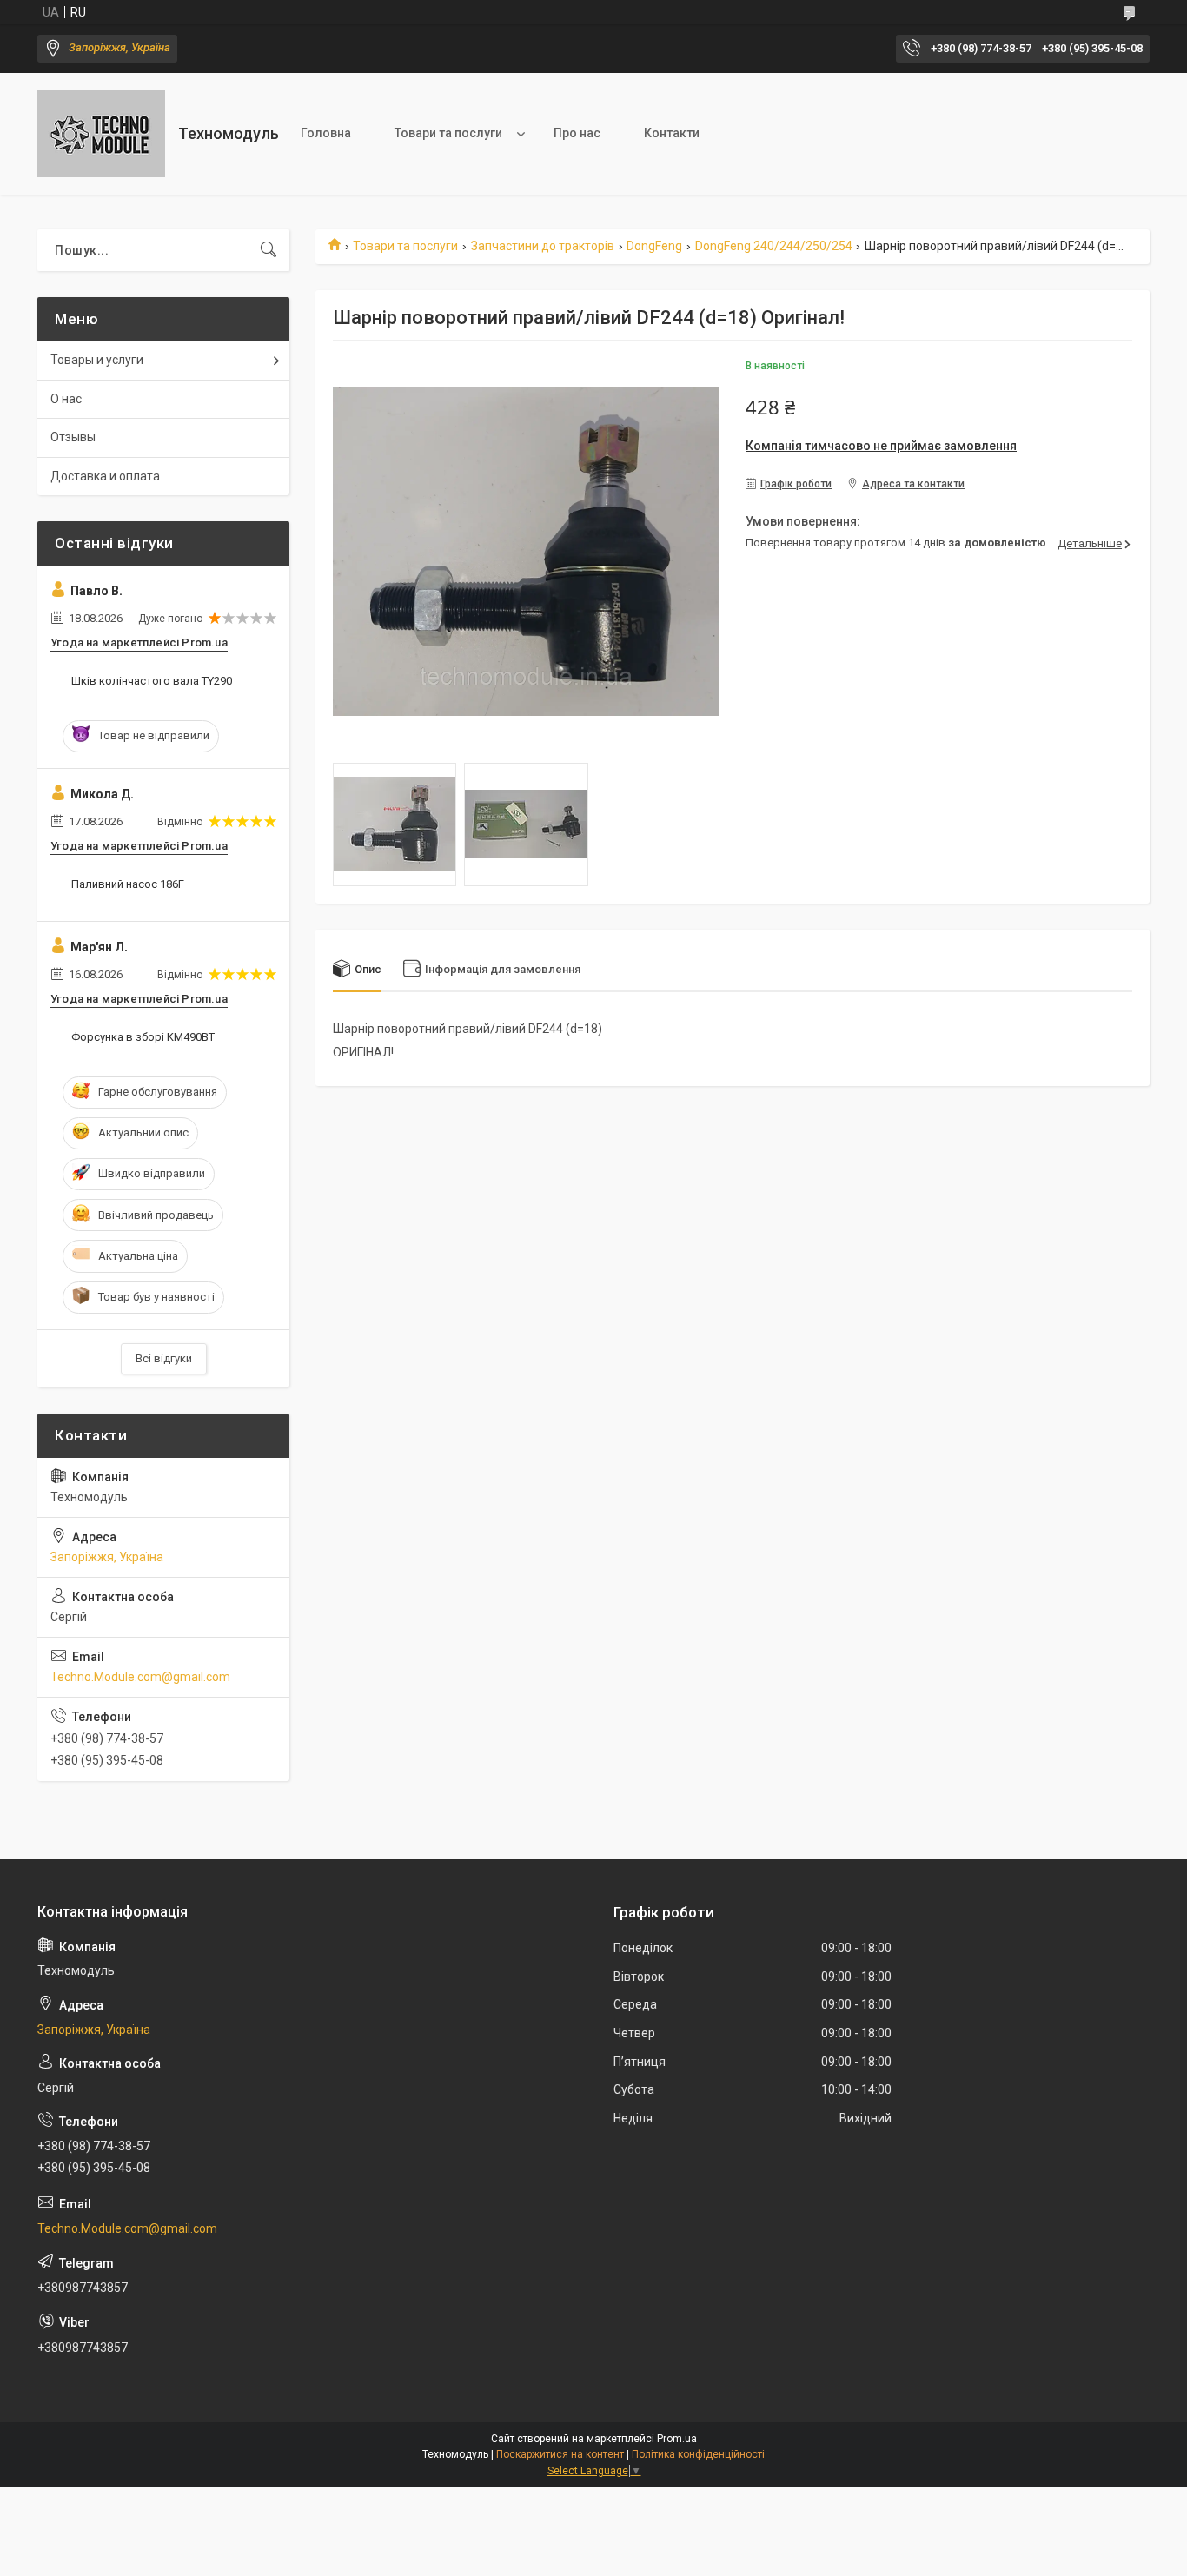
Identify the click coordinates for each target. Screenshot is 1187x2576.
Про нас (577, 133)
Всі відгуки (164, 1358)
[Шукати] (269, 250)
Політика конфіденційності (698, 2454)
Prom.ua (677, 2439)
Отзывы (73, 437)
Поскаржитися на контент (560, 2454)
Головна (326, 133)
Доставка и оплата (105, 476)
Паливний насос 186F (128, 884)
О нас (66, 399)
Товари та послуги (448, 133)
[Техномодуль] (101, 134)
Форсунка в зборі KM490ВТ (143, 1037)
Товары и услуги (97, 360)
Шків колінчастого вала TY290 (152, 681)
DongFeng (654, 246)
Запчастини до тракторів (543, 246)
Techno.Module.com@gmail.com (140, 1677)
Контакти (672, 133)
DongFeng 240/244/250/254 (774, 246)
